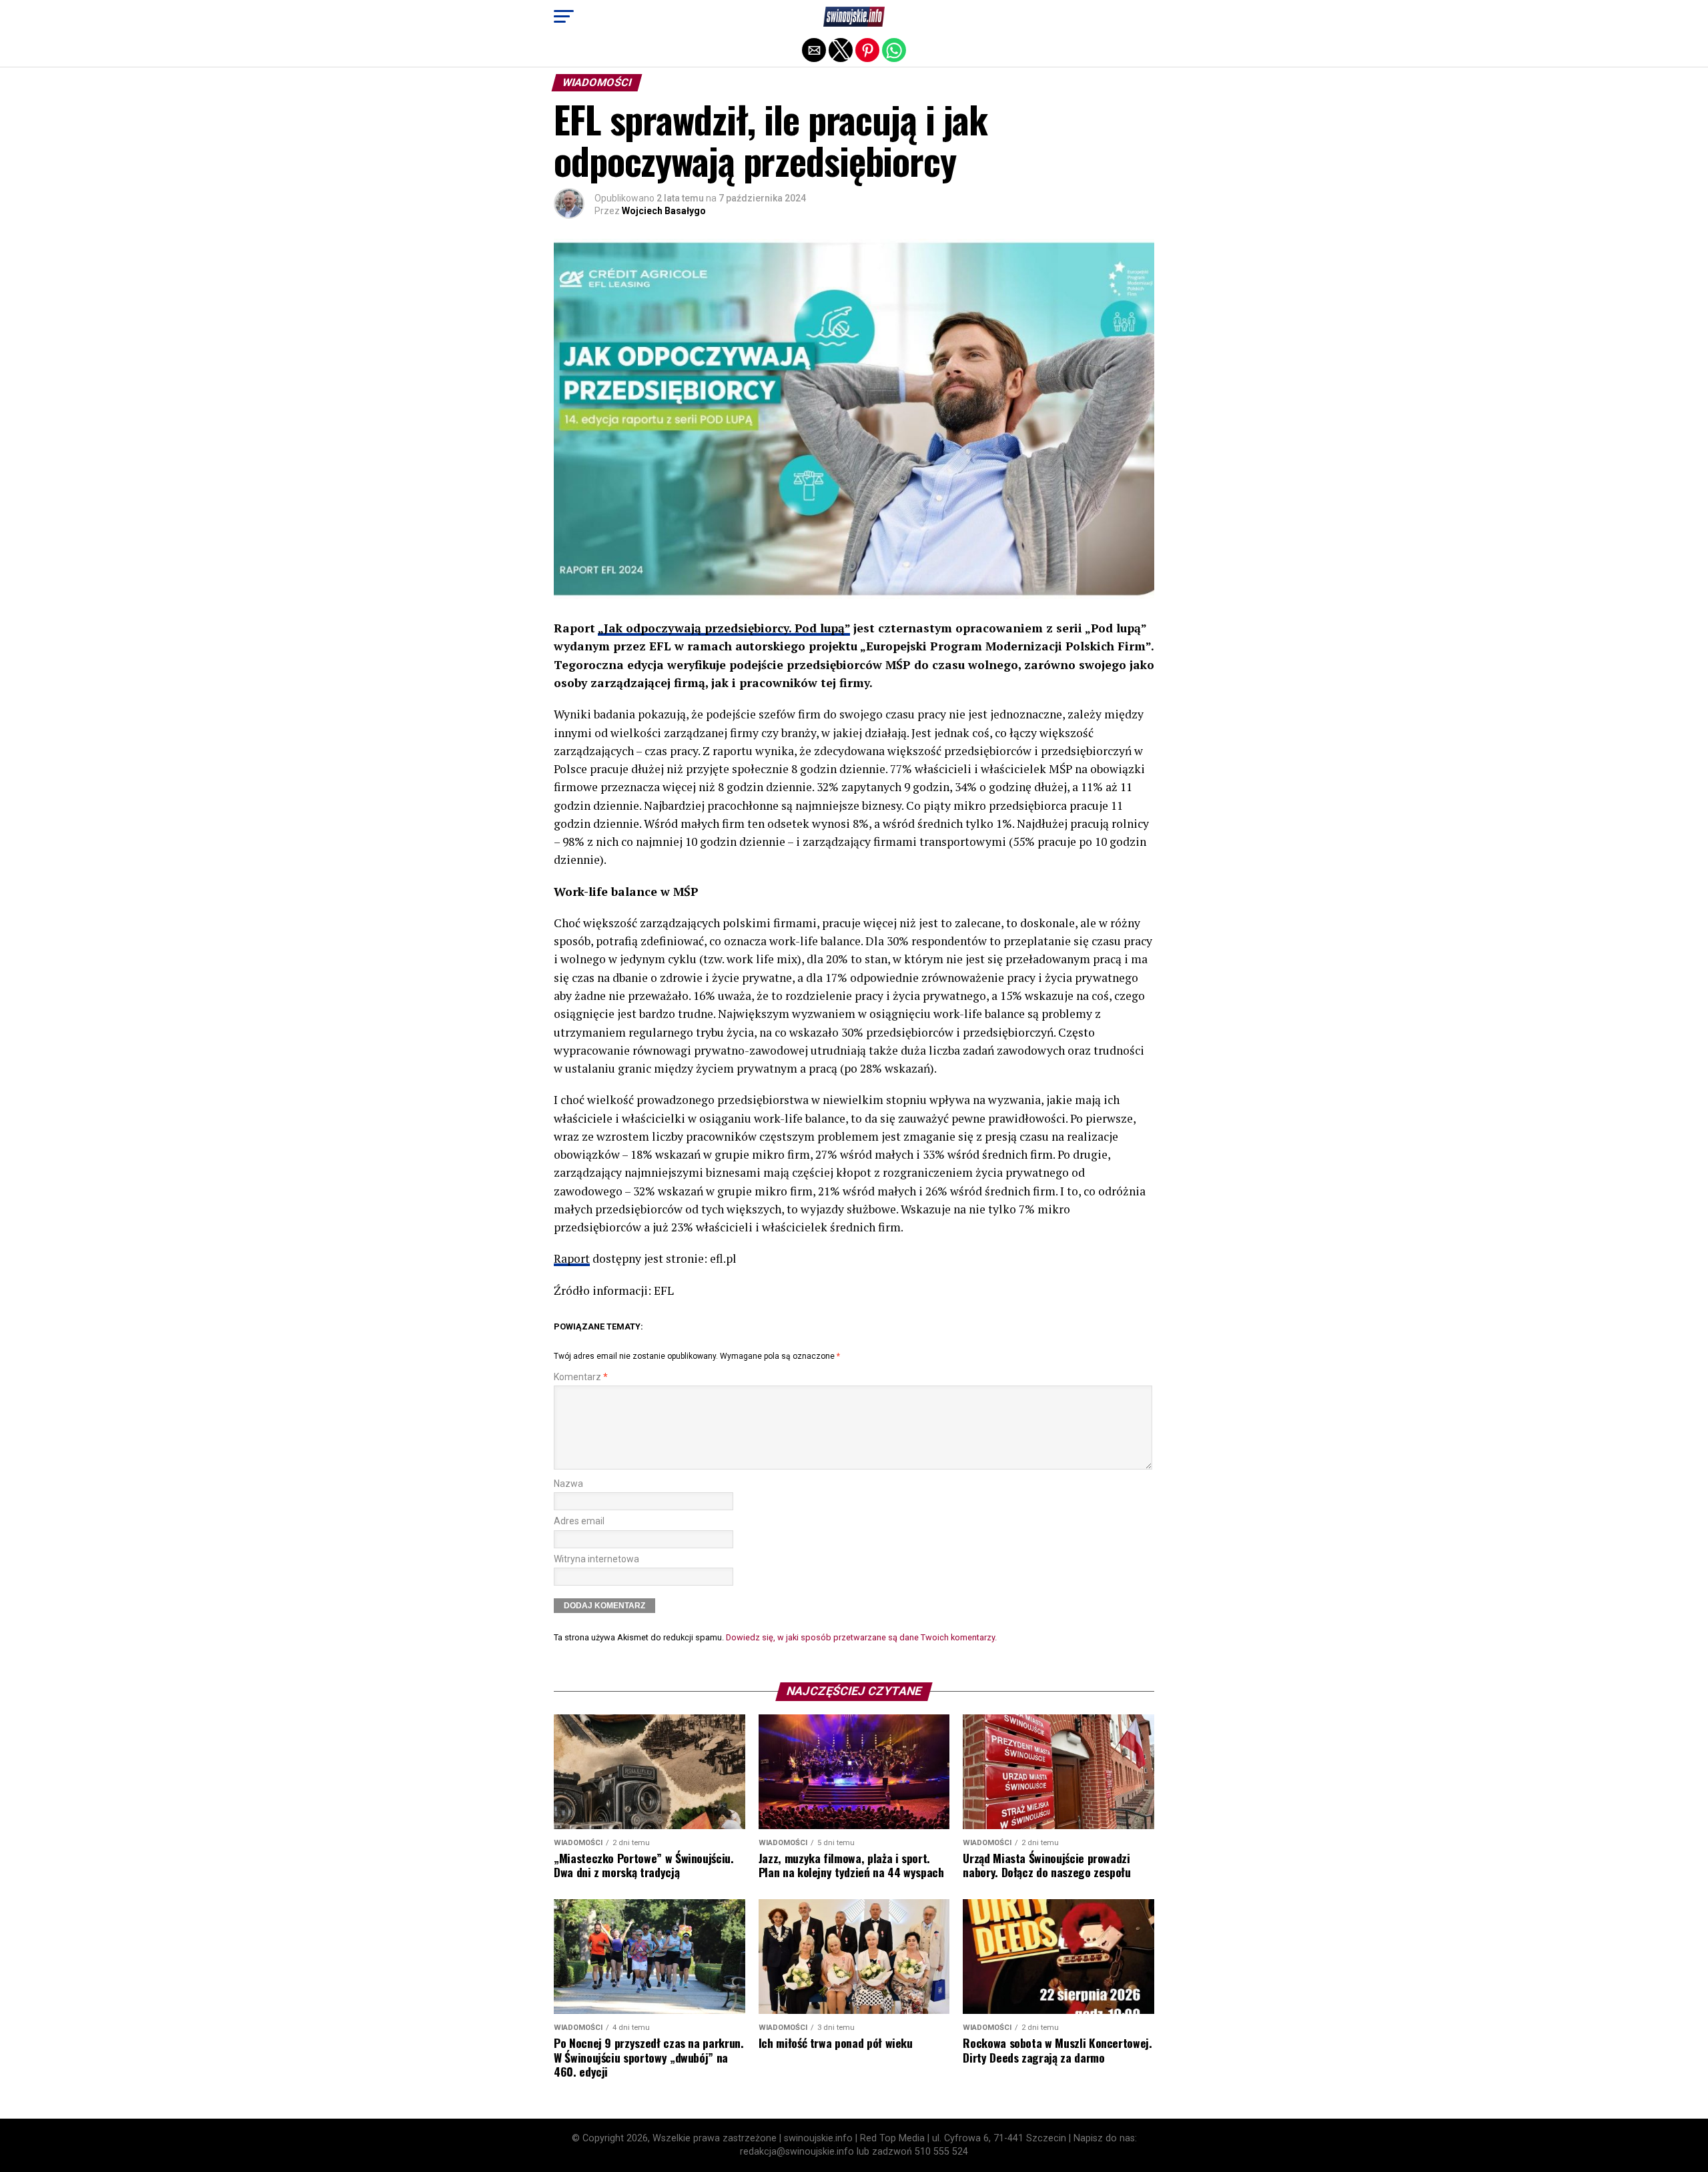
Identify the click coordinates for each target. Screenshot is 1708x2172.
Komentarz (581, 1377)
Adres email (579, 1521)
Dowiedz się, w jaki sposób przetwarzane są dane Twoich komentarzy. (861, 1637)
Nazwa (568, 1484)
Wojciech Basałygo (664, 211)
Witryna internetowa (596, 1559)
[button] (564, 17)
